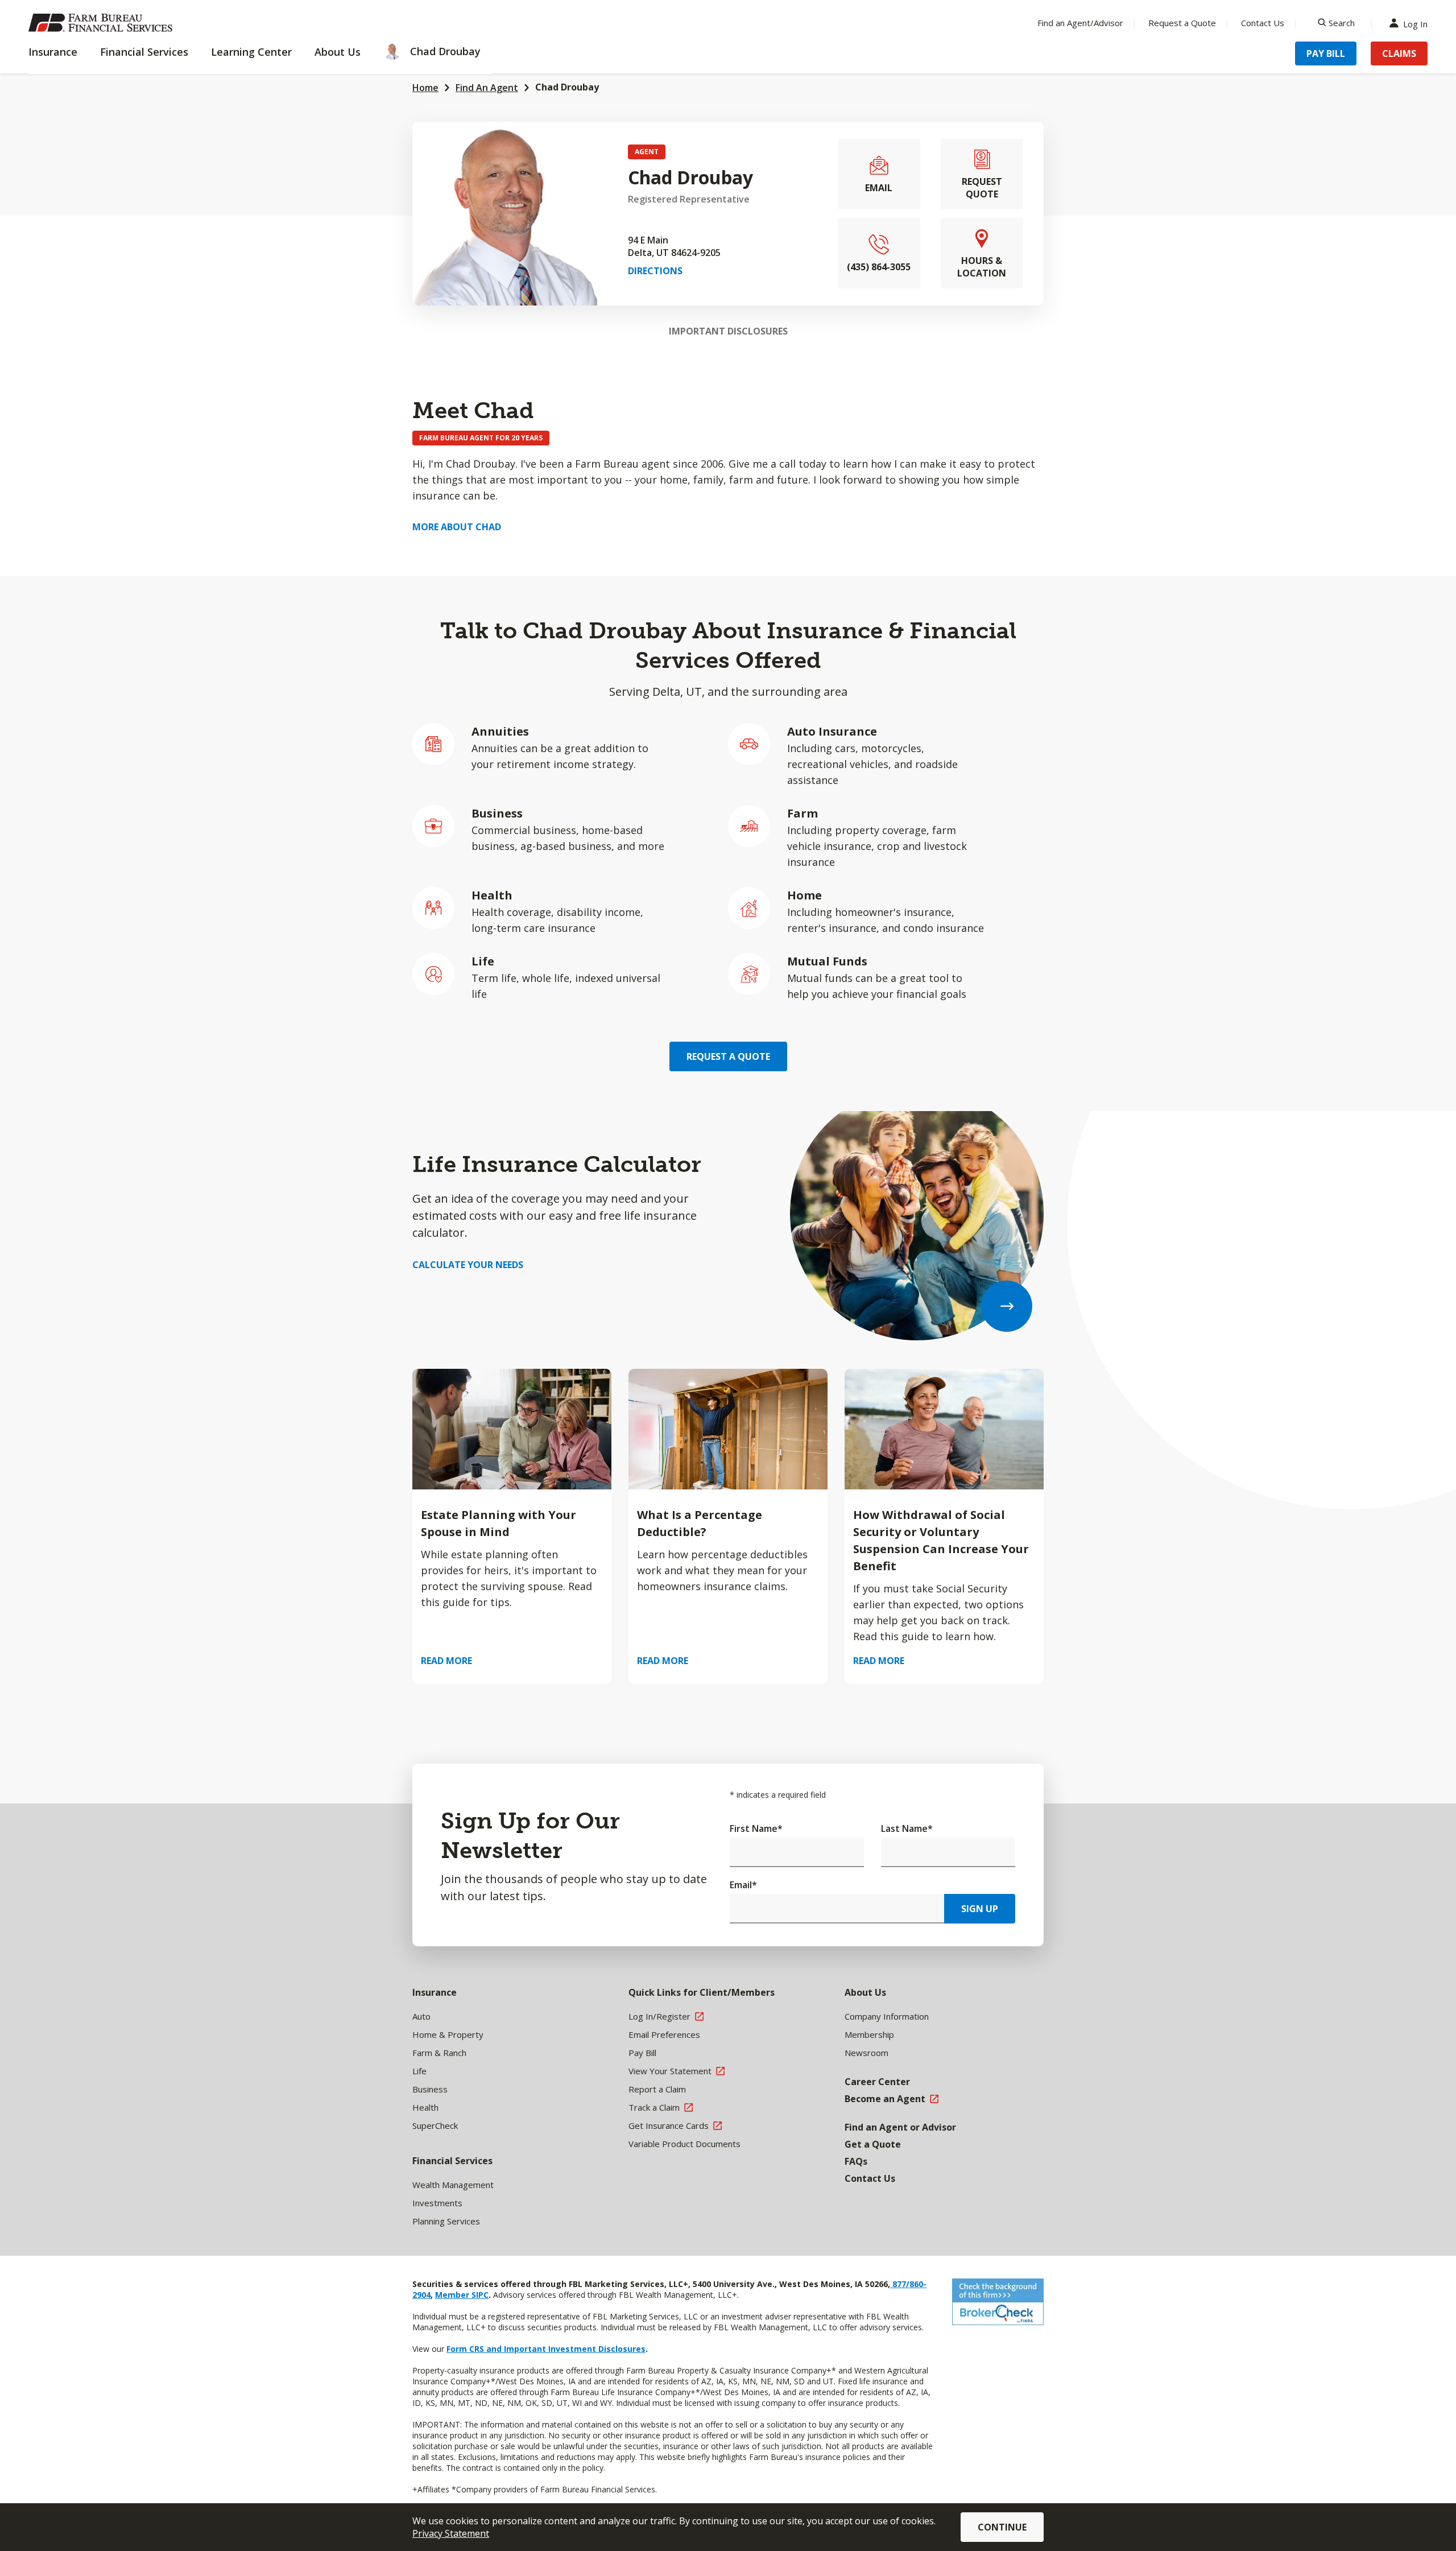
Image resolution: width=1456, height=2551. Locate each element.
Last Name (907, 1828)
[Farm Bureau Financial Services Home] (102, 23)
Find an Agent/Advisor (1080, 23)
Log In (1415, 23)
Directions (655, 271)
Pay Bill (1326, 53)
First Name (756, 1828)
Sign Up (980, 1909)
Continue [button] (1002, 2527)
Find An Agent (487, 88)
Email (743, 1885)
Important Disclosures (728, 331)
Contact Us (1263, 23)
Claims (1399, 53)
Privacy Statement (451, 2533)
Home (425, 88)
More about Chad (457, 527)
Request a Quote (1182, 23)
